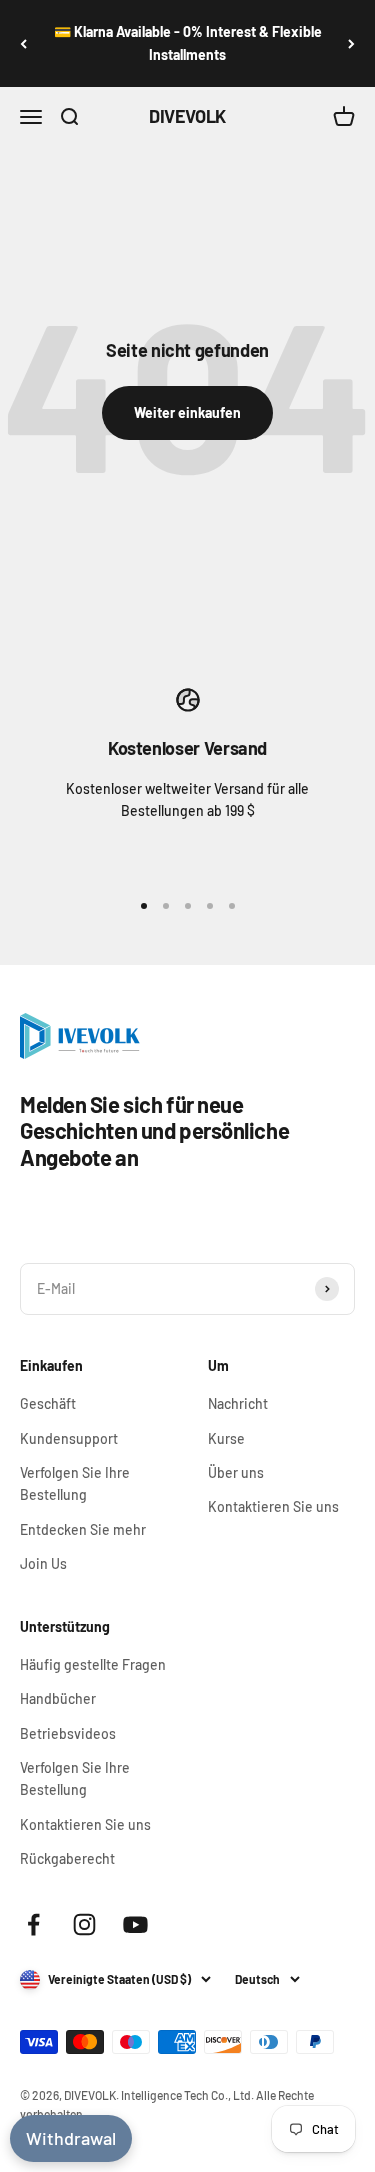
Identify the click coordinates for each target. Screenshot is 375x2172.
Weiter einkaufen (187, 412)
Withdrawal (71, 2138)
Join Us (43, 1563)
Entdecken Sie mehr (83, 1529)
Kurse (226, 1438)
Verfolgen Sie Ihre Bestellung (75, 1483)
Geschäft (48, 1403)
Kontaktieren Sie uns (273, 1506)
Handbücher (58, 1698)
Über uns (236, 1472)
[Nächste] (351, 43)
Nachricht (238, 1403)
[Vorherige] (23, 43)
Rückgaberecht (67, 1858)
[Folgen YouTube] (135, 1924)
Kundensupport (69, 1438)
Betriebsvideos (68, 1733)
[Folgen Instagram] (84, 1924)
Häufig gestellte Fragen (93, 1664)
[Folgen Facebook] (33, 1924)
